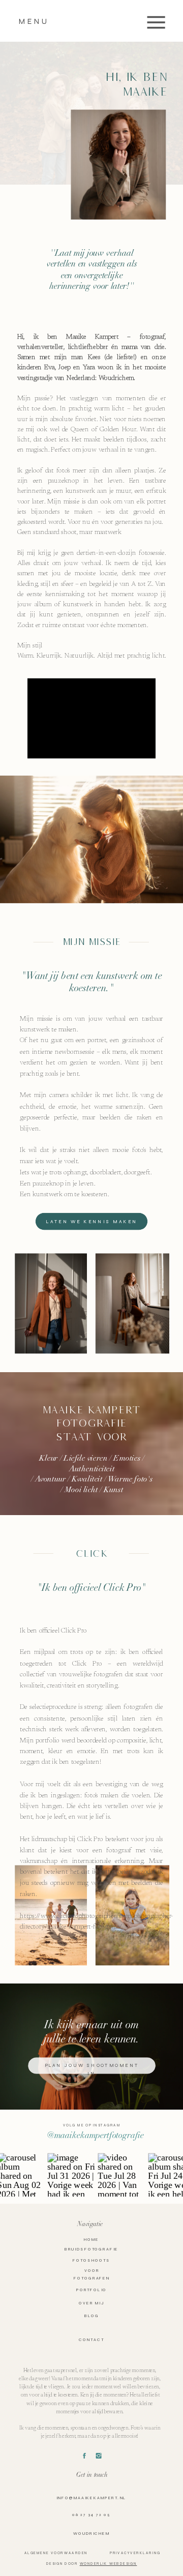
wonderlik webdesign (109, 2564)
